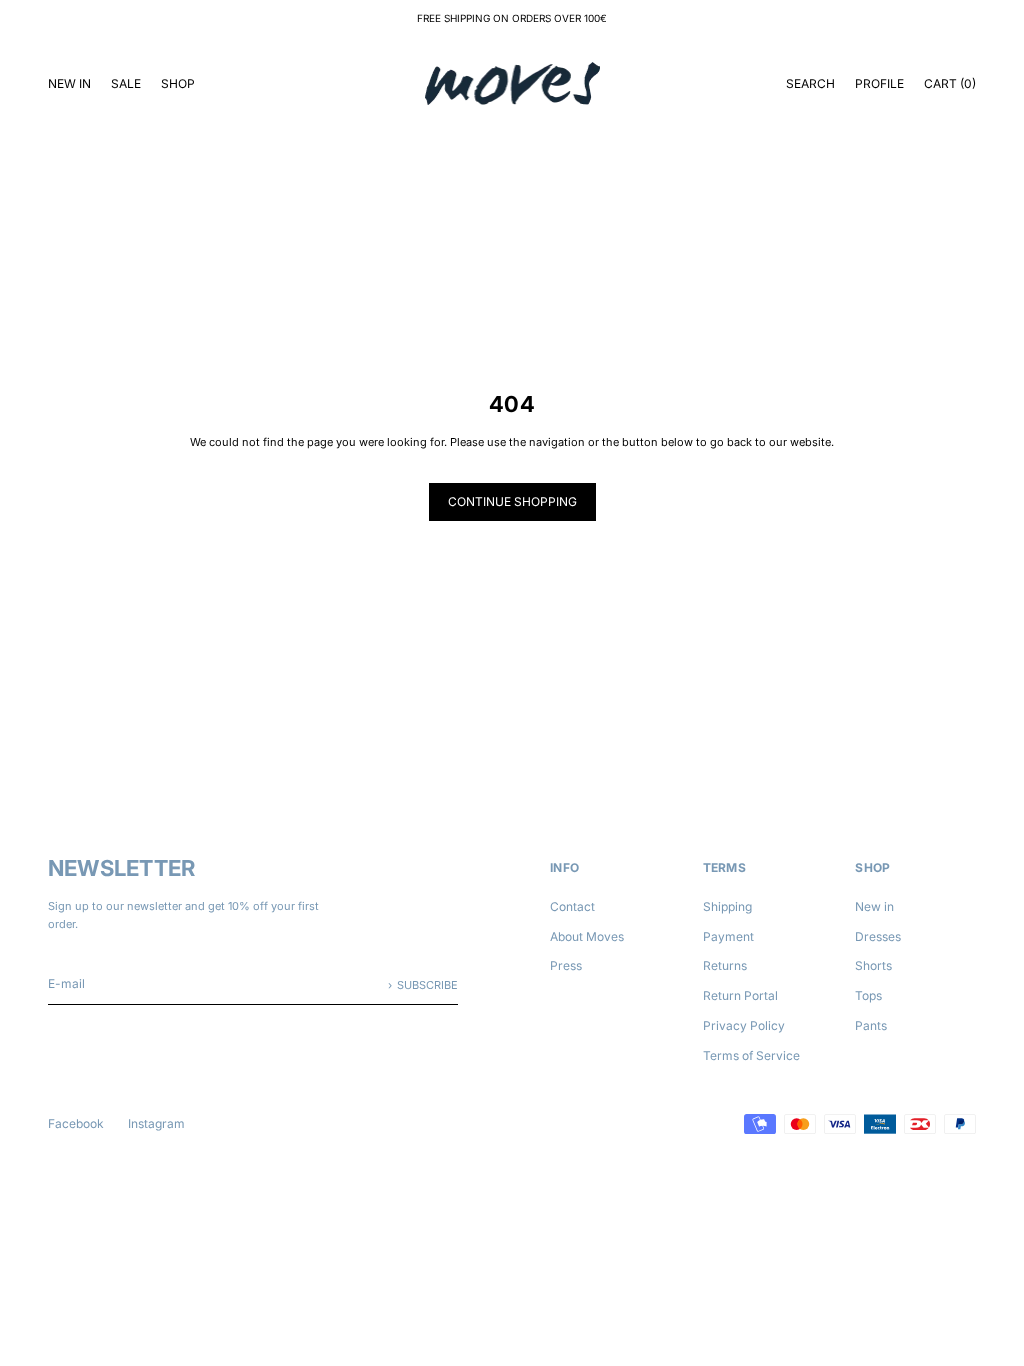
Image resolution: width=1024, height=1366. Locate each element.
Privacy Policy (744, 1025)
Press (566, 965)
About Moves (587, 936)
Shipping (727, 906)
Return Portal (740, 995)
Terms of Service (751, 1055)
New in (874, 906)
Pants (871, 1025)
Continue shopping (512, 501)
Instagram (156, 1123)
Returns (725, 965)
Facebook (76, 1123)
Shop (178, 83)
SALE (126, 83)
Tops (868, 995)
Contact (572, 906)
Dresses (878, 936)
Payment (728, 936)
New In (69, 83)
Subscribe (427, 985)
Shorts (873, 965)
